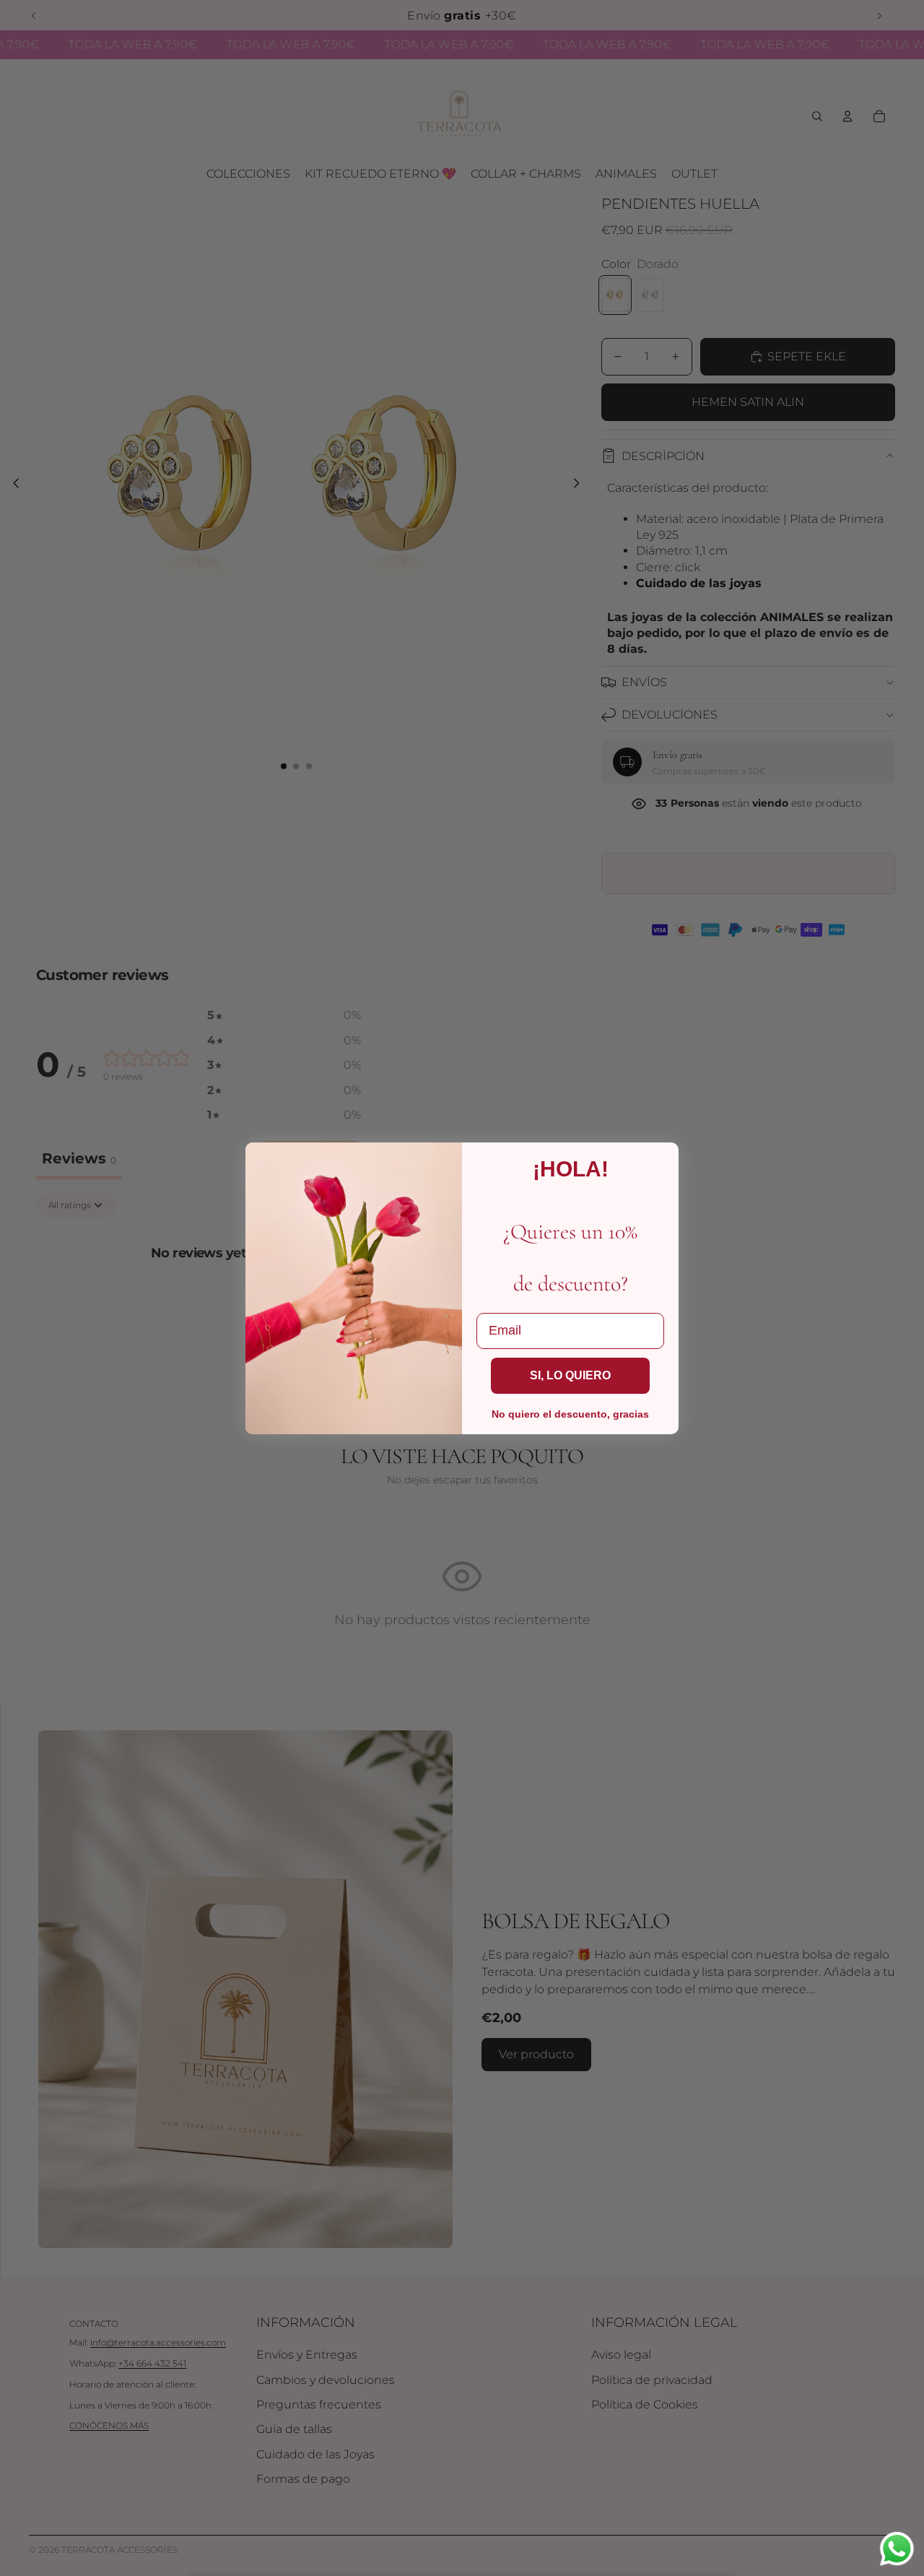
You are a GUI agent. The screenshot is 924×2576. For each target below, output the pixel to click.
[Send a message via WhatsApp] (897, 2549)
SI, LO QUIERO (570, 1375)
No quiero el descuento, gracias (570, 1414)
